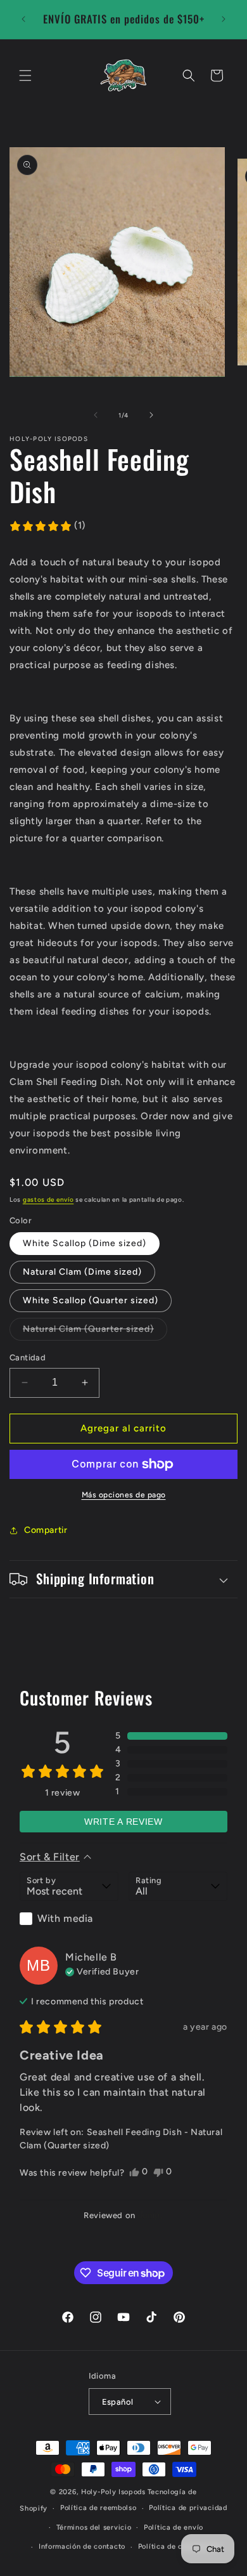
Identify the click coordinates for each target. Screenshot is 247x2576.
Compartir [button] (46, 1530)
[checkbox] (69, 1919)
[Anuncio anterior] (23, 19)
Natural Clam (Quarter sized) (95, 1332)
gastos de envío (48, 1199)
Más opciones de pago (124, 1495)
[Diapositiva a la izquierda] (96, 415)
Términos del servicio (94, 2527)
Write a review (123, 1822)
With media (65, 1918)
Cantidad (28, 1357)
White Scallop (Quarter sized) (91, 1300)
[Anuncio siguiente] (224, 19)
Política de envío (174, 2527)
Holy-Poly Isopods (113, 2492)
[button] (25, 76)
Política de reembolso (98, 2508)
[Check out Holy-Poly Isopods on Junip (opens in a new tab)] (149, 2215)
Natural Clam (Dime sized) (82, 1272)
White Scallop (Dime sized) (85, 1243)
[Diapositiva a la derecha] (151, 415)
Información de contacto (82, 2546)
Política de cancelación (180, 2546)
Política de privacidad (188, 2508)
